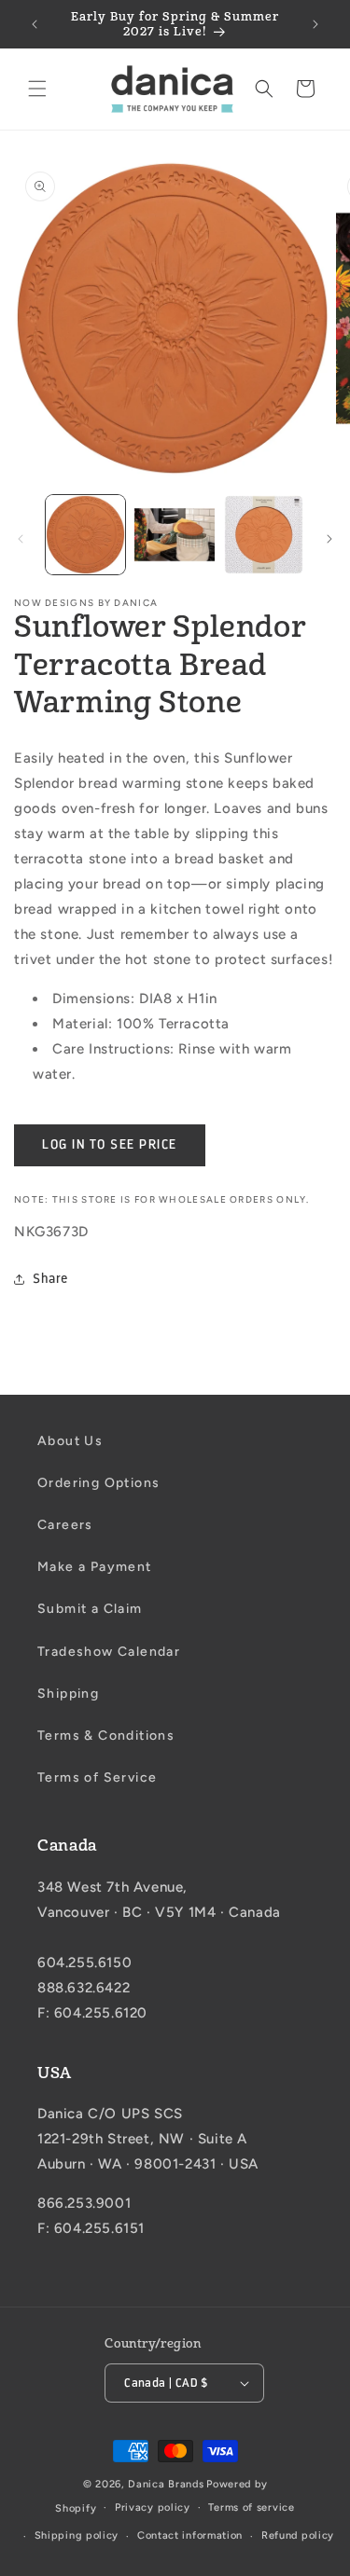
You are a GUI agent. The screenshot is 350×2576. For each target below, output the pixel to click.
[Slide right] (329, 539)
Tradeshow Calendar (109, 1652)
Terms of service (251, 2507)
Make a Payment (95, 1567)
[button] (37, 89)
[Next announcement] (315, 24)
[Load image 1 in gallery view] (85, 535)
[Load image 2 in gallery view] (174, 535)
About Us (70, 1441)
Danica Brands (166, 2484)
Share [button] (50, 1279)
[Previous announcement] (35, 24)
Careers (65, 1525)
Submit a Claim (90, 1609)
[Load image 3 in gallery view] (264, 535)
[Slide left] (21, 539)
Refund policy (298, 2535)
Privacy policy (153, 2507)
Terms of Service (97, 1777)
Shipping (68, 1694)
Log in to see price (110, 1144)
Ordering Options (98, 1483)
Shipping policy (77, 2535)
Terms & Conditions (106, 1736)
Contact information (190, 2535)
